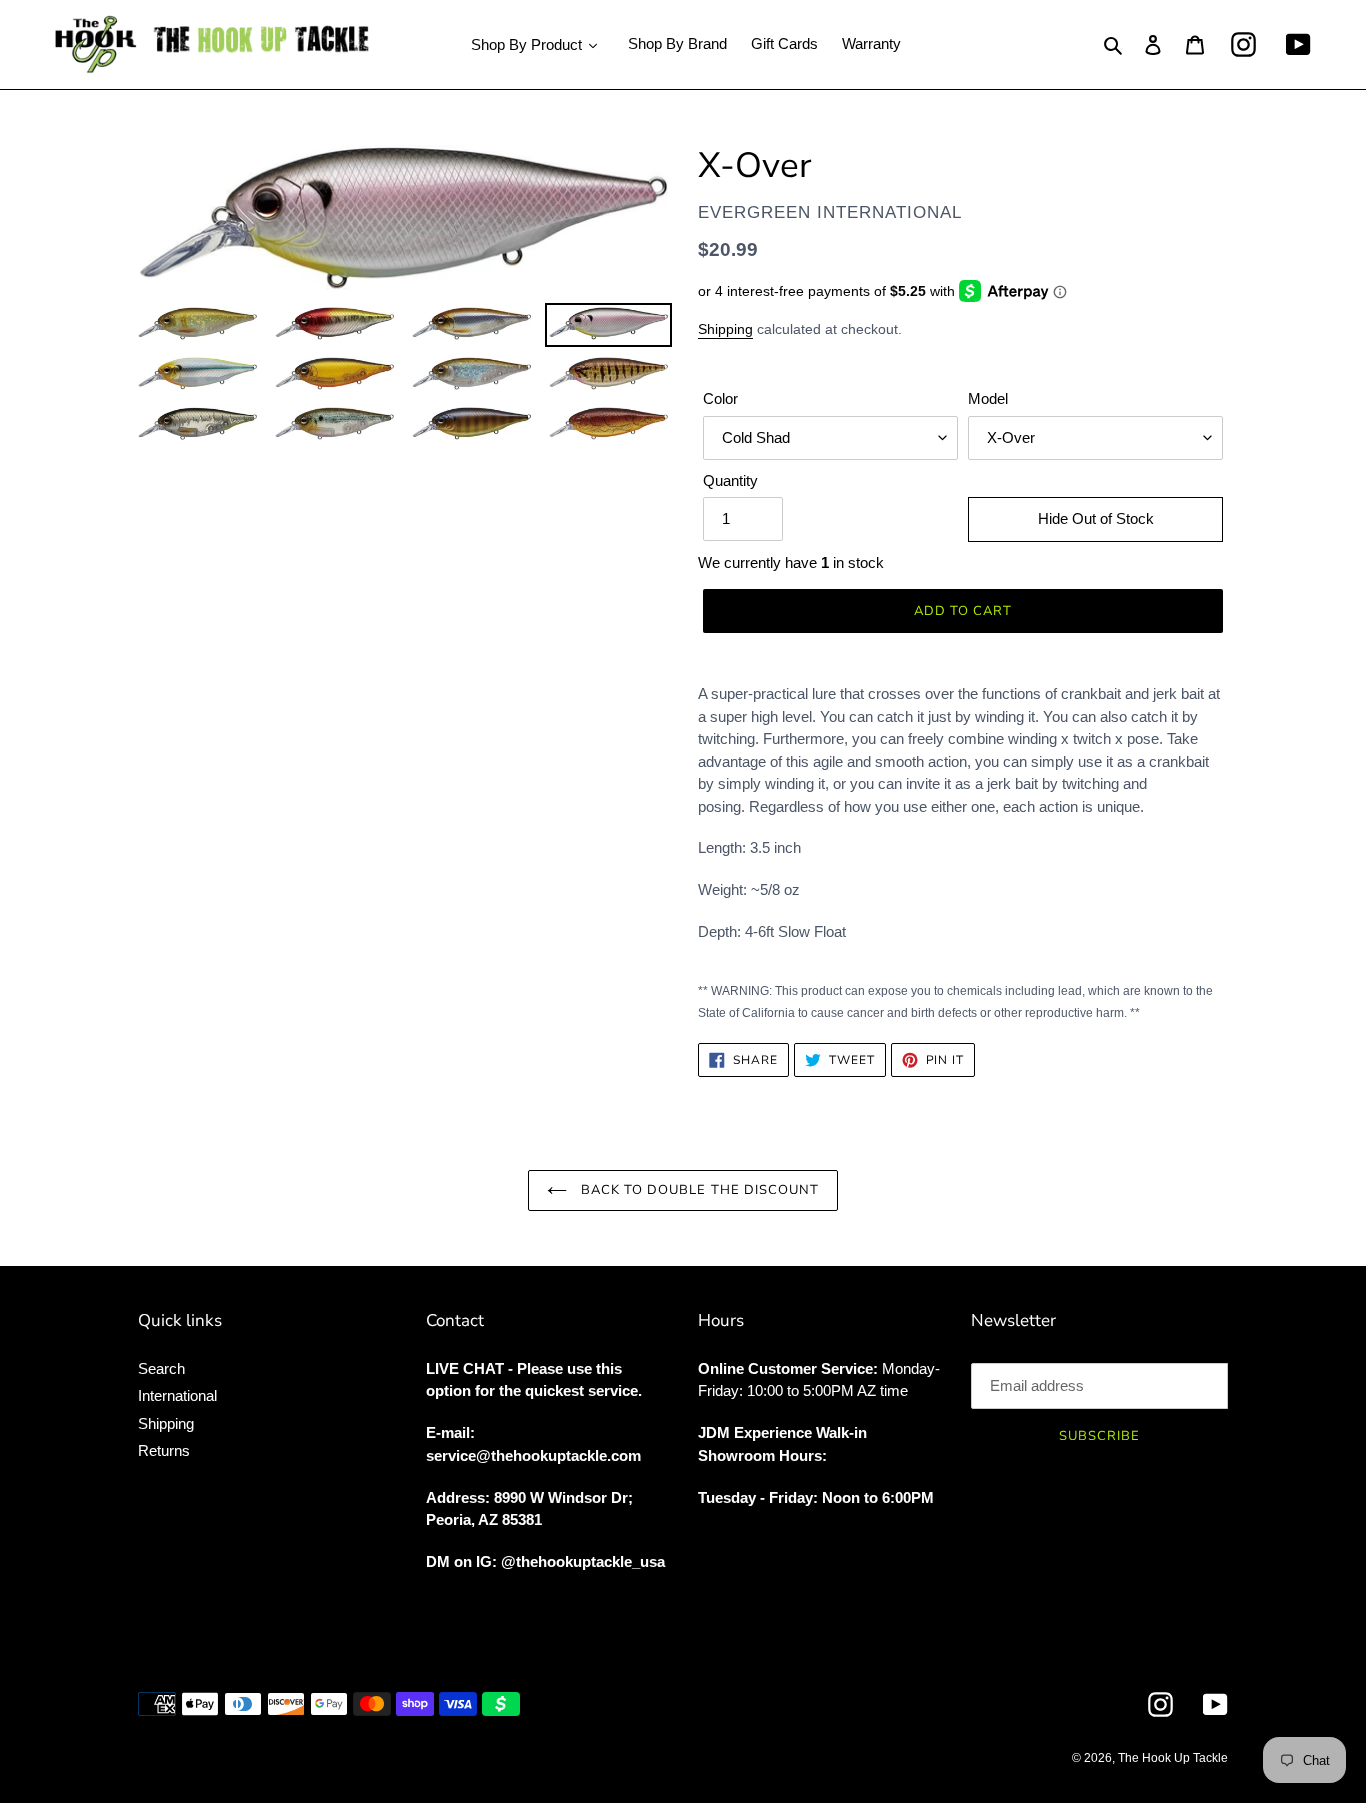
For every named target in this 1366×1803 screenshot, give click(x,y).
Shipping (725, 329)
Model (988, 398)
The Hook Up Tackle (1173, 1758)
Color (720, 398)
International (177, 1395)
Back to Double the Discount (698, 1190)
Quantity (730, 480)
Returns (164, 1450)
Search (161, 1368)
